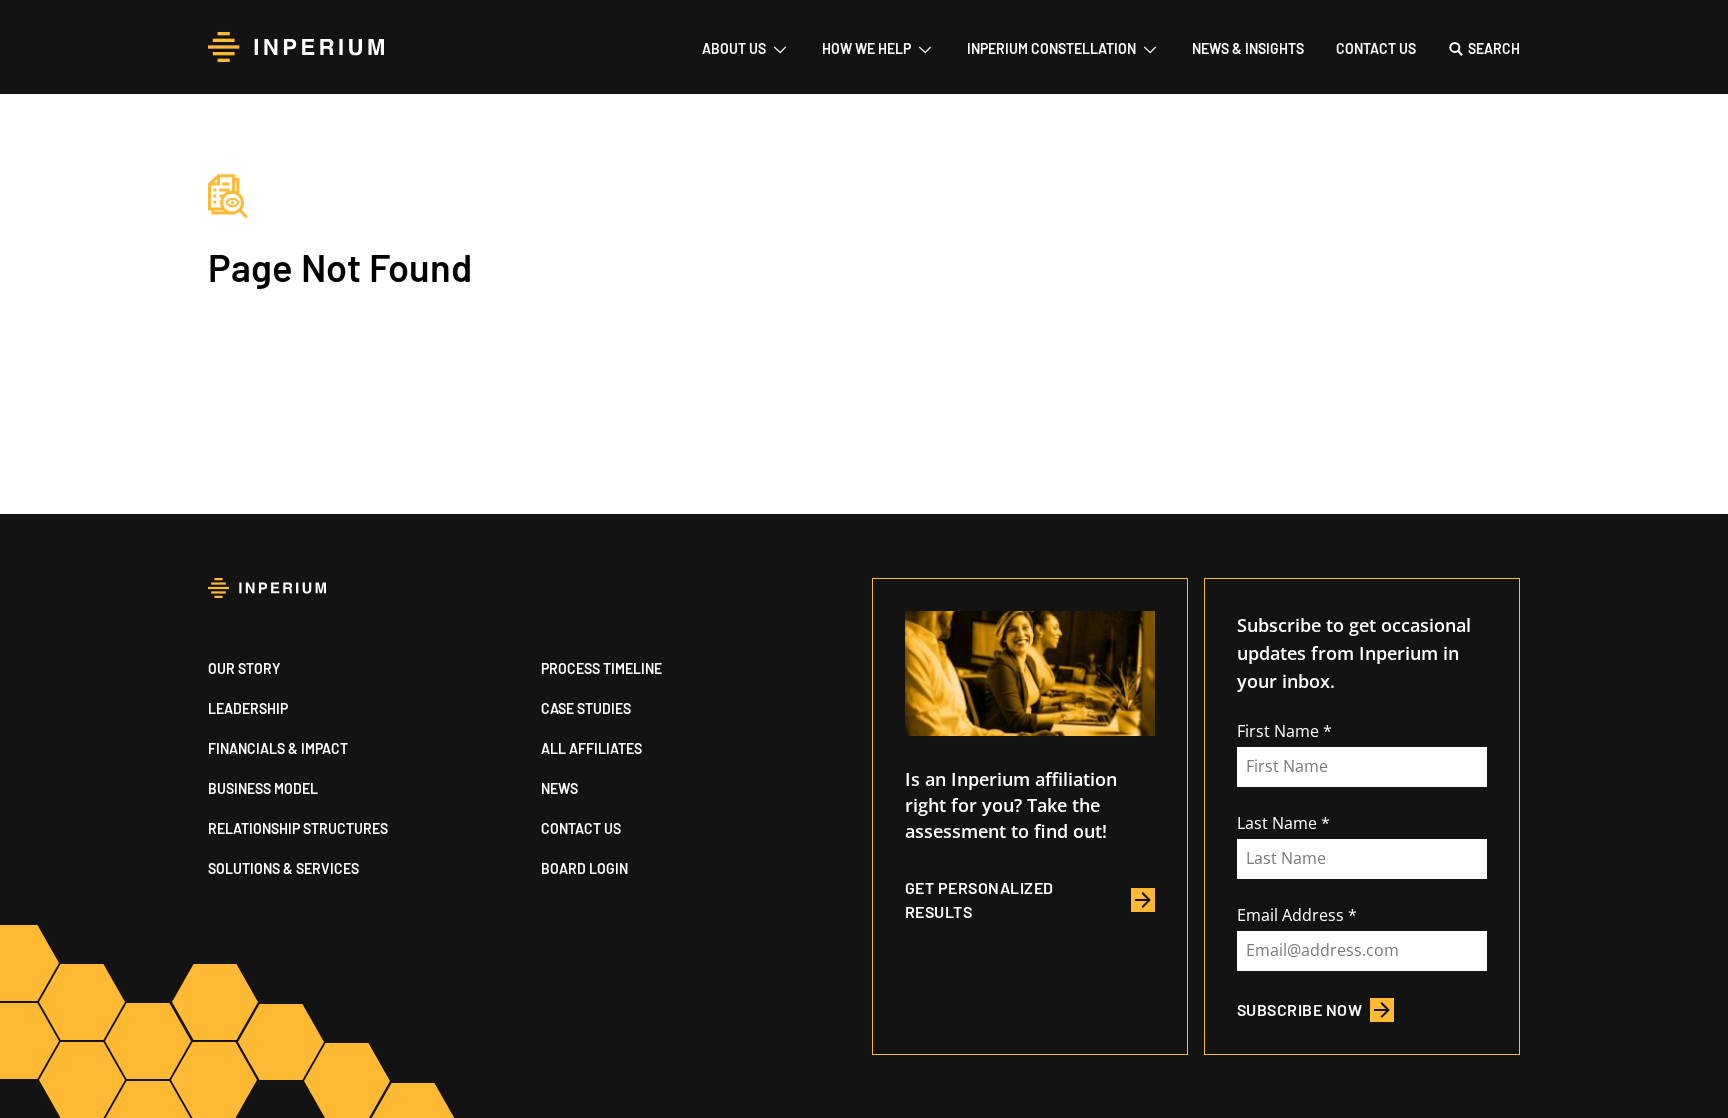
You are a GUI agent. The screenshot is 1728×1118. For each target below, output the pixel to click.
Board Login (584, 868)
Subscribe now (1299, 1009)
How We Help (866, 48)
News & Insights (1248, 48)
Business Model (263, 788)
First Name (1278, 731)
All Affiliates (591, 748)
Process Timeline (601, 668)
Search (1494, 48)
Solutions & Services (283, 868)
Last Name (1277, 823)
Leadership (248, 708)
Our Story (244, 668)
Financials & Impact (278, 748)
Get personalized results (979, 899)
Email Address (1290, 915)
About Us (734, 48)
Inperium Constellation (1051, 48)
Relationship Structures (298, 828)
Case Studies (586, 708)
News (559, 788)
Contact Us (1376, 48)
